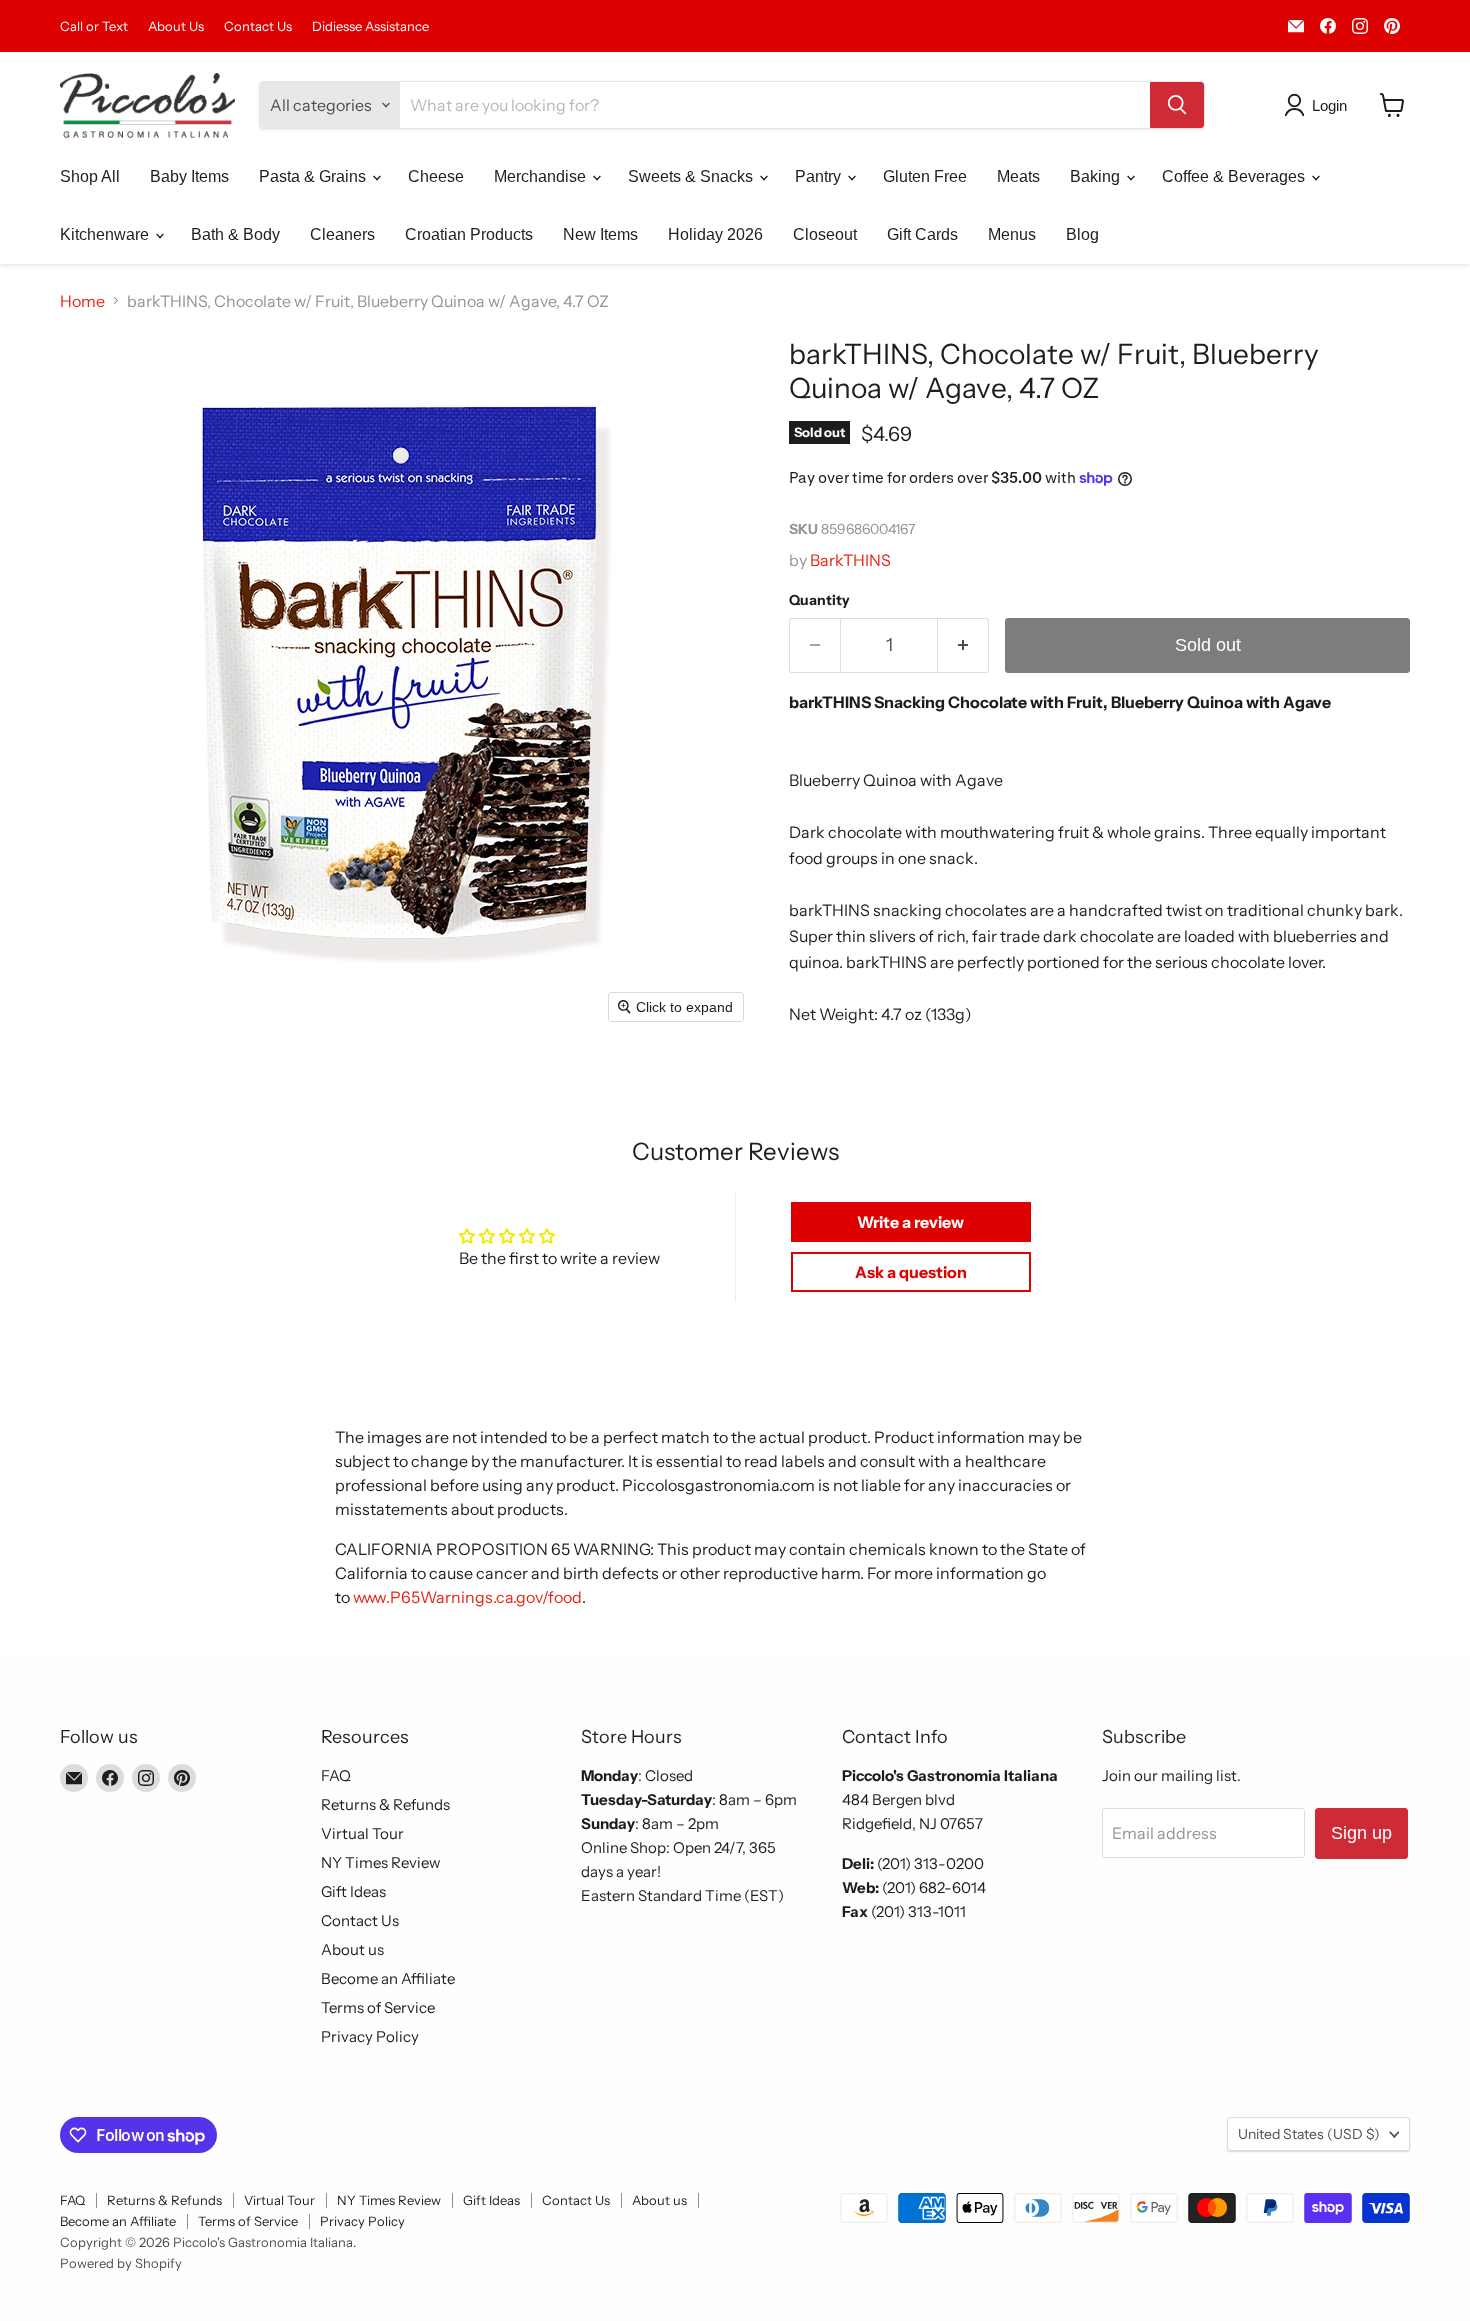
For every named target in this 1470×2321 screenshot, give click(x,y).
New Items (600, 234)
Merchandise (542, 176)
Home (82, 301)
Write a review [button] (910, 1222)
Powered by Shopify (121, 2263)
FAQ (336, 1775)
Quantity (819, 600)
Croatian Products (469, 234)
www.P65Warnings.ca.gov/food (467, 1597)
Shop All (90, 176)
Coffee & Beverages (1235, 176)
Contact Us (258, 26)
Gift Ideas (353, 1891)
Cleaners (342, 234)
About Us (176, 26)
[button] (1319, 105)
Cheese (436, 176)
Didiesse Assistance (370, 26)
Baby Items (189, 176)
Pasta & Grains (314, 176)
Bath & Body (235, 234)
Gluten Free (925, 176)
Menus (1012, 234)
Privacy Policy (370, 2036)
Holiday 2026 (715, 234)
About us (352, 1949)
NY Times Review (381, 1862)
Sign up (1361, 1833)
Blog (1082, 234)
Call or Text (94, 26)
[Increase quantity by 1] (963, 645)
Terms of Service (378, 2007)
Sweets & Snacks (692, 176)
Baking (1097, 176)
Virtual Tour (362, 1833)
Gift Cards (922, 234)
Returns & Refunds (385, 1804)
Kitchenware (106, 234)
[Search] (1177, 105)
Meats (1018, 176)
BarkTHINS (850, 560)
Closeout (825, 234)
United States (1309, 2134)
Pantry (820, 176)
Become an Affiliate (388, 1978)
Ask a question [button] (911, 1272)
